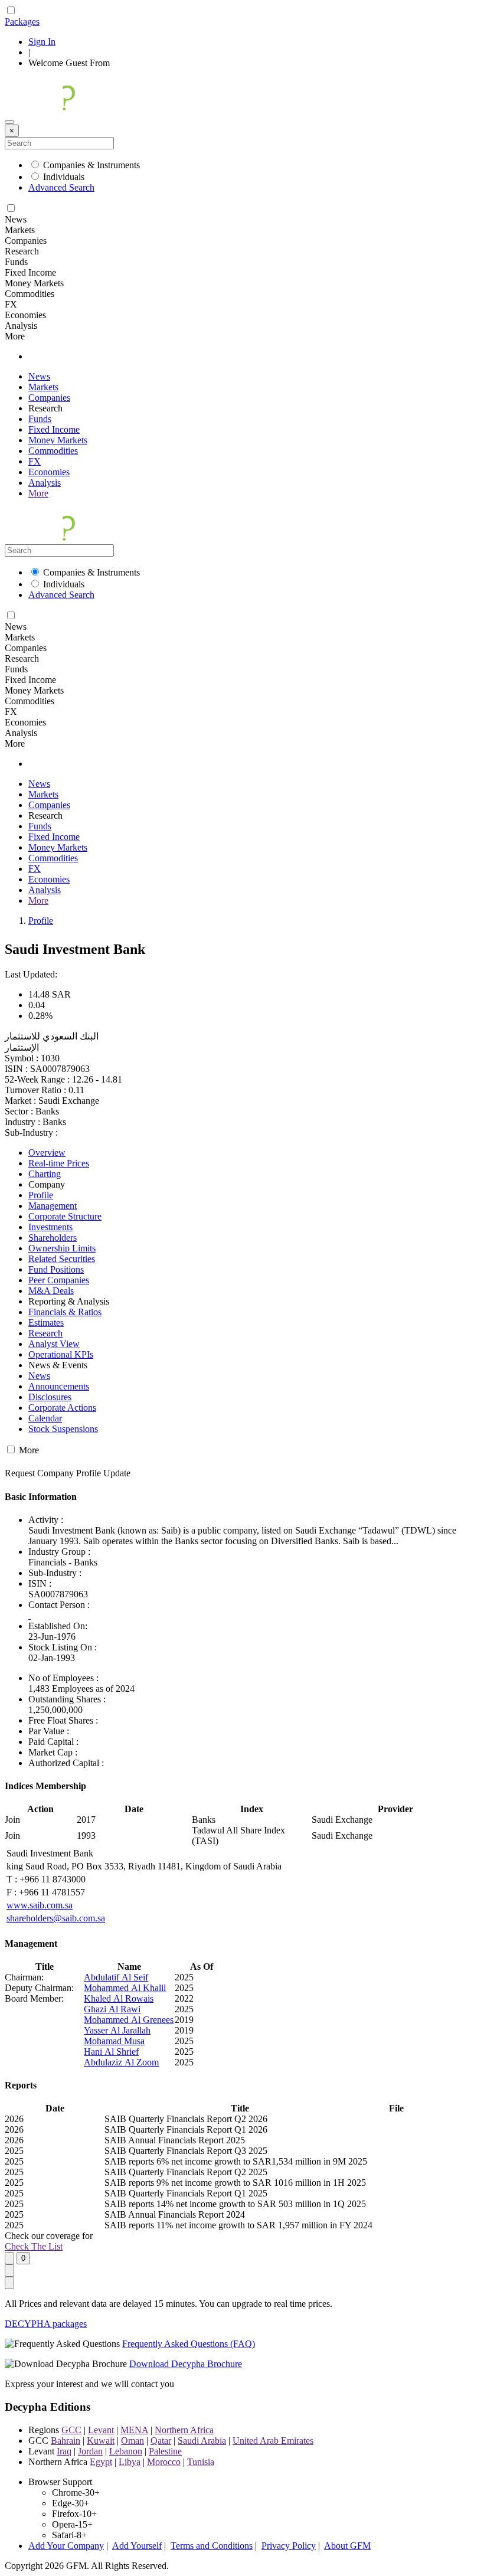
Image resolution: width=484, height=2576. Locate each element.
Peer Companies (59, 1280)
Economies (49, 472)
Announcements (59, 1386)
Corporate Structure (65, 1216)
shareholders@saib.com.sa (56, 1918)
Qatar (161, 2441)
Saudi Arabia (202, 2441)
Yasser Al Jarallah (117, 2030)
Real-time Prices (59, 1163)
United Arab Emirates (273, 2441)
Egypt (101, 2462)
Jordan (90, 2451)
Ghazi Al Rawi (112, 2009)
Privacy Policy (289, 2546)
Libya (130, 2462)
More (38, 493)
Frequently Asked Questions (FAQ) (189, 2344)
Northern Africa (184, 2430)
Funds (40, 419)
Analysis (45, 483)
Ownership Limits (62, 1248)
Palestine (165, 2451)
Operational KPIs (61, 1354)
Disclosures (50, 1397)
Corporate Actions (62, 1408)
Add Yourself (137, 2546)
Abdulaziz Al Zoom (121, 2062)
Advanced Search (61, 187)
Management (53, 1206)
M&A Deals (51, 1291)
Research (45, 1333)
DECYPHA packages (46, 2324)
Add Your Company (66, 2546)
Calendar (45, 1418)
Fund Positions (56, 1269)
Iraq (64, 2451)
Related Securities (62, 1259)
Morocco (164, 2462)
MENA (134, 2430)
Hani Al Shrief (111, 2052)
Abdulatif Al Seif (116, 1977)
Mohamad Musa (114, 2041)
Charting (45, 1174)
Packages (22, 22)
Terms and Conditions (212, 2546)
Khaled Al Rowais (119, 1998)
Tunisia (201, 2462)
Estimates (46, 1323)
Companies (49, 398)
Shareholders (53, 1238)
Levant (101, 2430)
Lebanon (126, 2451)
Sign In (42, 42)
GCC (71, 2430)
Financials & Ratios (65, 1312)
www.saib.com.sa (40, 1905)
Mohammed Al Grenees (129, 2020)
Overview (47, 1153)
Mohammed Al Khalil (125, 1988)
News (39, 376)
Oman (133, 2441)
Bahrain (66, 2441)
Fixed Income (54, 429)
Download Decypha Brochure (186, 2364)
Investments (50, 1227)
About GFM (347, 2546)
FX (35, 461)
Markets (43, 387)
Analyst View (54, 1344)
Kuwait (101, 2441)
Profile (41, 921)
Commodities (53, 451)
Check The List (34, 2246)
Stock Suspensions (63, 1429)
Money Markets (58, 440)
